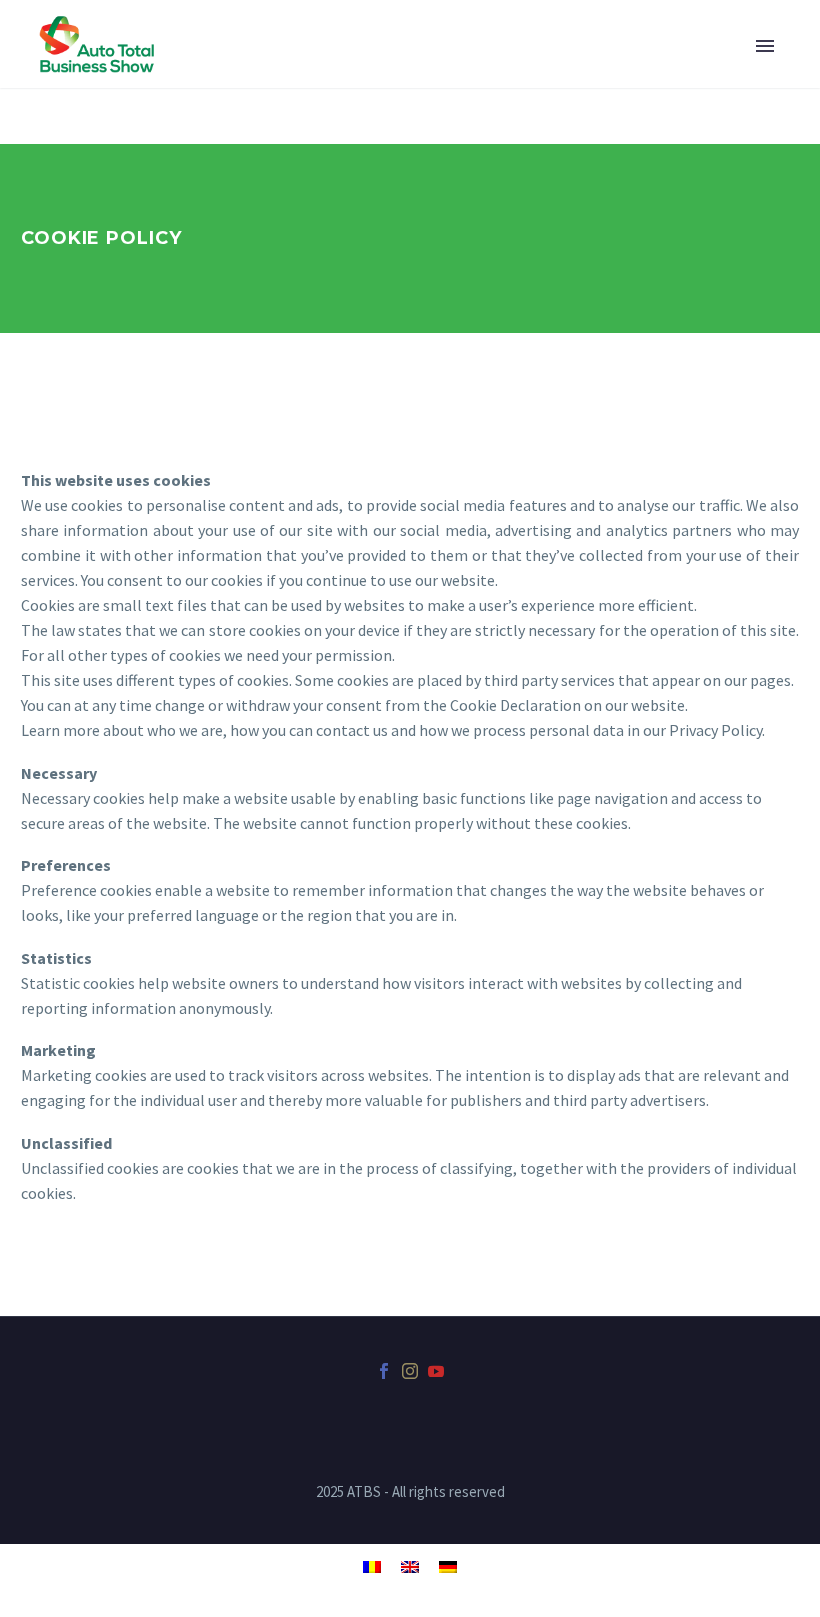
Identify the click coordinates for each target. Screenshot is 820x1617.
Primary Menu (765, 46)
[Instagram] (410, 1371)
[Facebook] (384, 1371)
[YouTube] (436, 1371)
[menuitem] (372, 1565)
